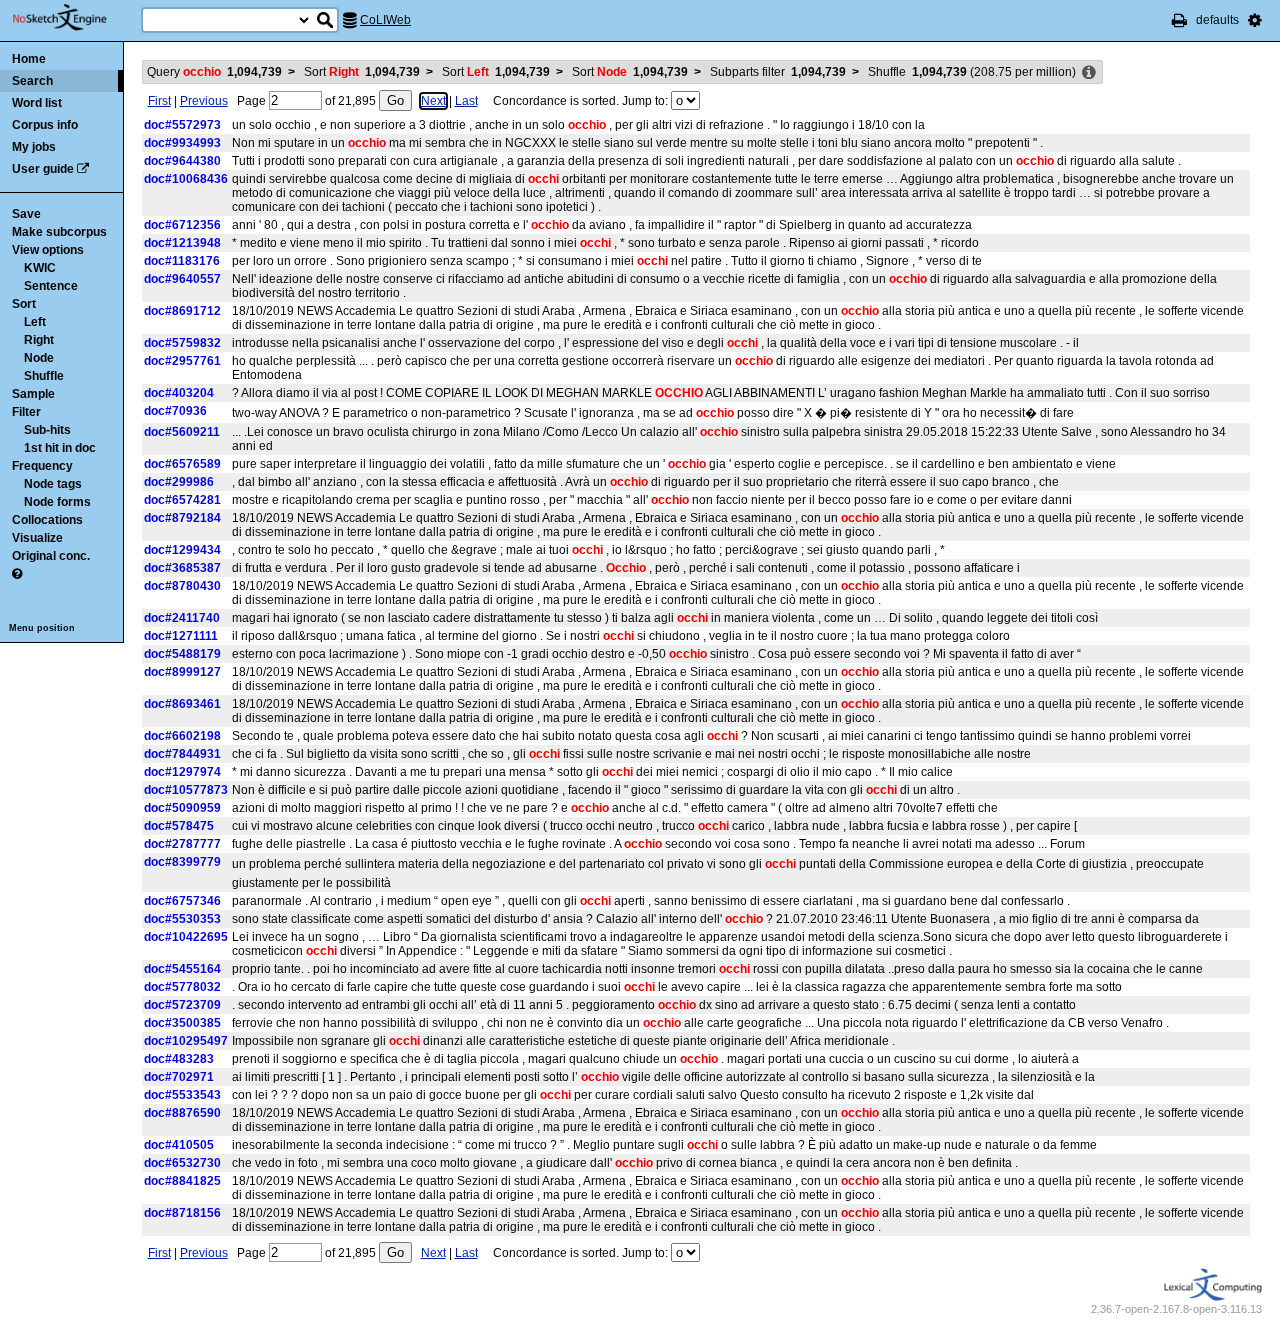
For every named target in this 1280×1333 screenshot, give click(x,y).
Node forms (57, 502)
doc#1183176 (182, 261)
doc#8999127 (182, 672)
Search (32, 81)
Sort (24, 304)
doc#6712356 (182, 225)
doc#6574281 (182, 500)
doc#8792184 (182, 518)
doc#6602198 (182, 736)
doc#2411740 (182, 618)
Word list (37, 103)
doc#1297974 (182, 772)
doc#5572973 (182, 125)
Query (214, 72)
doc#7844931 (182, 754)
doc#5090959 (182, 808)
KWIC (40, 268)
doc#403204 (179, 393)
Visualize (37, 538)
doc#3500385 (182, 1023)
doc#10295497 (186, 1041)
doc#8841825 (182, 1181)
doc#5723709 (182, 1005)
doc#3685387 (182, 568)
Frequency (42, 466)
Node (39, 358)
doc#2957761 (182, 361)
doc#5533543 (182, 1095)
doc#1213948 (182, 243)
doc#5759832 (182, 343)
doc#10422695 (186, 937)
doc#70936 (175, 411)
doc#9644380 (182, 161)
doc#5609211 (182, 432)
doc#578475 (179, 826)
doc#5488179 (182, 654)
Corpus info (45, 125)
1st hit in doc (60, 448)
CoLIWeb (385, 20)
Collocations (47, 520)
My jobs (34, 147)
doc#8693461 (182, 704)
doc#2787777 (182, 844)
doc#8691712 (182, 311)
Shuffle (44, 376)
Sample (33, 394)
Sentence (51, 286)
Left (35, 322)
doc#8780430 (182, 586)
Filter (26, 412)
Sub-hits (47, 430)
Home (29, 59)
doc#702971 (179, 1077)
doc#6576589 (182, 464)
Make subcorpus (59, 232)
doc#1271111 (181, 636)
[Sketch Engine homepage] (74, 18)
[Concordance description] (1089, 73)
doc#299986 (179, 482)
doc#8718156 (182, 1213)
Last (466, 101)
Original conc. (51, 556)
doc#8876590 (182, 1113)
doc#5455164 (182, 969)
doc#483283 (179, 1059)
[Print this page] (1179, 20)
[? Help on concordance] (17, 574)
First (159, 101)
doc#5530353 (182, 919)
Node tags (53, 484)
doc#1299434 (182, 550)
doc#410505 (179, 1145)
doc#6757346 (182, 901)
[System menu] (1255, 20)
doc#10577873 (186, 790)
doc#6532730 (182, 1163)
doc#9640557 (182, 279)
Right (39, 340)
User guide (43, 169)
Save (26, 214)
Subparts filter (778, 72)
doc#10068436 (186, 179)
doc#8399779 (182, 862)
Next (433, 101)
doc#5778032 (182, 987)
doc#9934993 (182, 143)
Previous (204, 101)
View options (48, 250)
